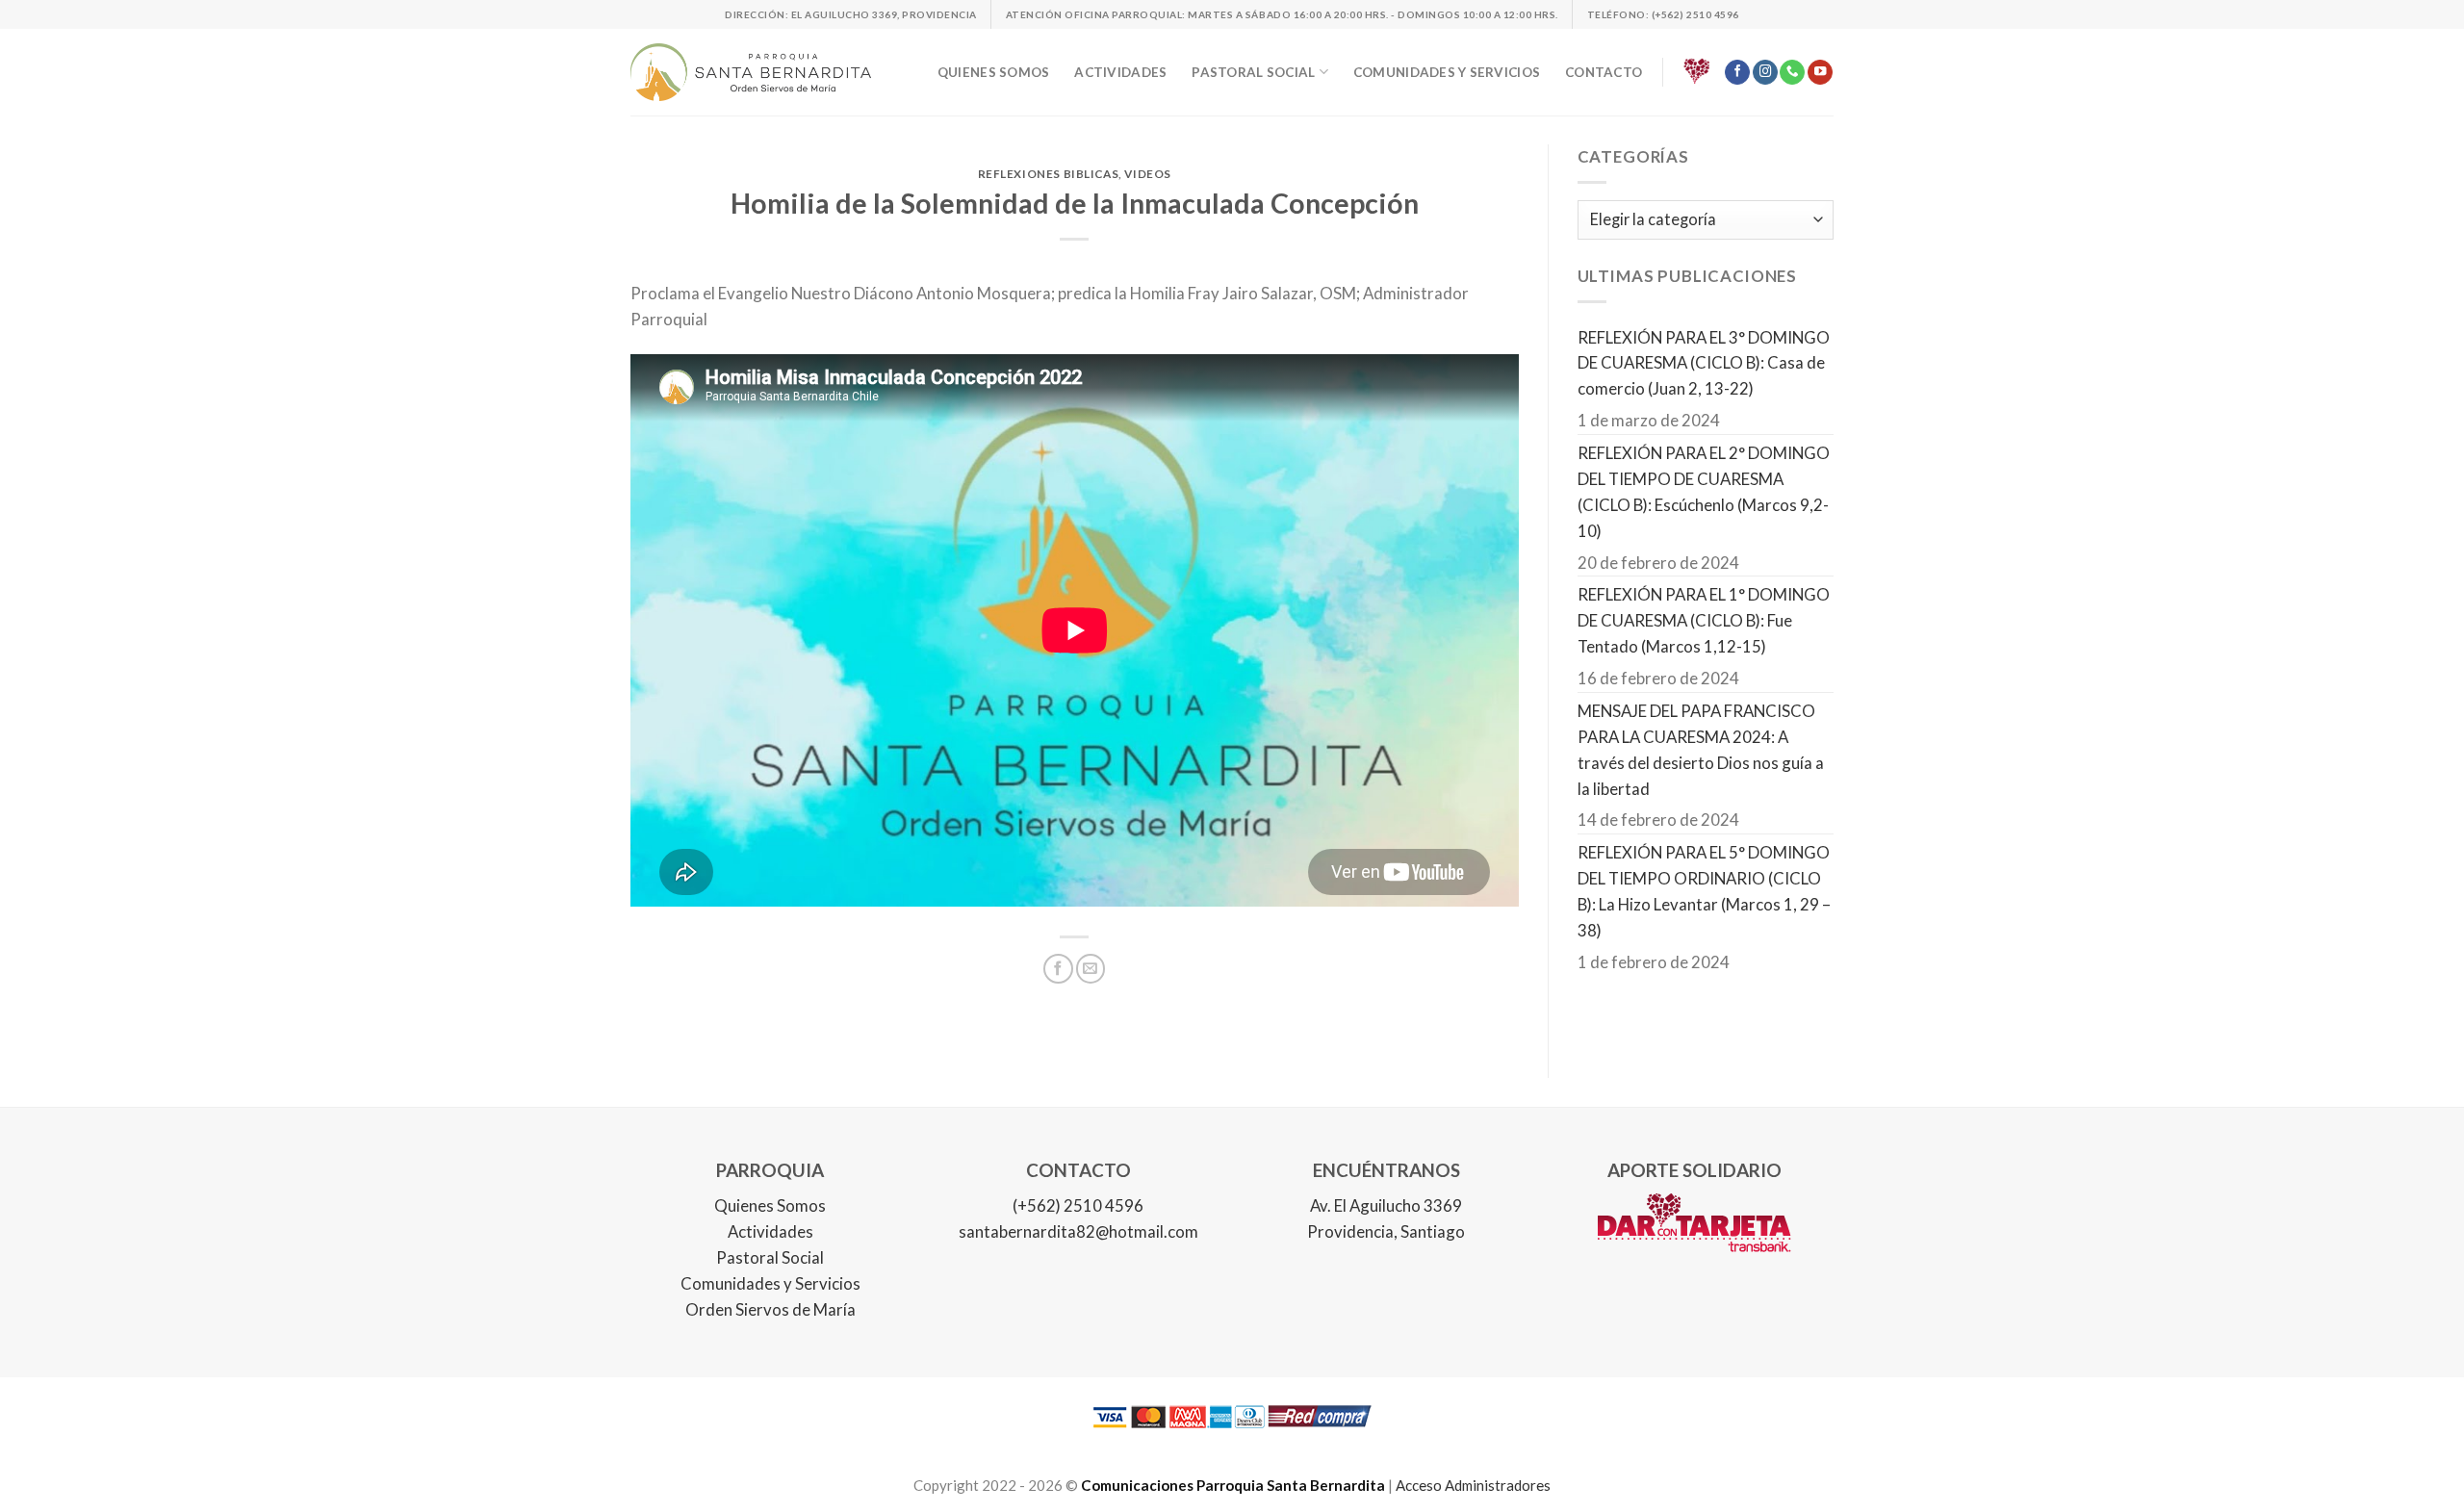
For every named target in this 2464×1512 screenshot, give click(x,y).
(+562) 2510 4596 (1078, 1205)
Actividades (1120, 72)
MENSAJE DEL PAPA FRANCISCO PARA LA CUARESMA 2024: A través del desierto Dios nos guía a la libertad (1701, 750)
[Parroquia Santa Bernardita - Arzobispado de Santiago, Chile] (751, 72)
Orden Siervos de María (770, 1309)
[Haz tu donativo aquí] (1697, 72)
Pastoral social (1253, 72)
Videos (1148, 174)
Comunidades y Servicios (770, 1283)
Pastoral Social (770, 1257)
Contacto (1604, 72)
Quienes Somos (770, 1205)
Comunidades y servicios (1447, 72)
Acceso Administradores (1473, 1485)
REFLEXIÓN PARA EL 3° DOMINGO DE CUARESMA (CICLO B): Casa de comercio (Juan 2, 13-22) (1704, 363)
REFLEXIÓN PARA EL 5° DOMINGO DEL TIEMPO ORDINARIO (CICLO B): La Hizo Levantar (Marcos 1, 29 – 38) (1704, 891)
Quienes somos (994, 72)
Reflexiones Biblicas (1049, 174)
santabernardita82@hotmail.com (1078, 1231)
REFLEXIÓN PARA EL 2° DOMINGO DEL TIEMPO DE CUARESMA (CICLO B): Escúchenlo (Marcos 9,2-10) (1704, 492)
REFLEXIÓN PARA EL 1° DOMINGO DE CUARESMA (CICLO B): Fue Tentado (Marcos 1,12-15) (1704, 620)
